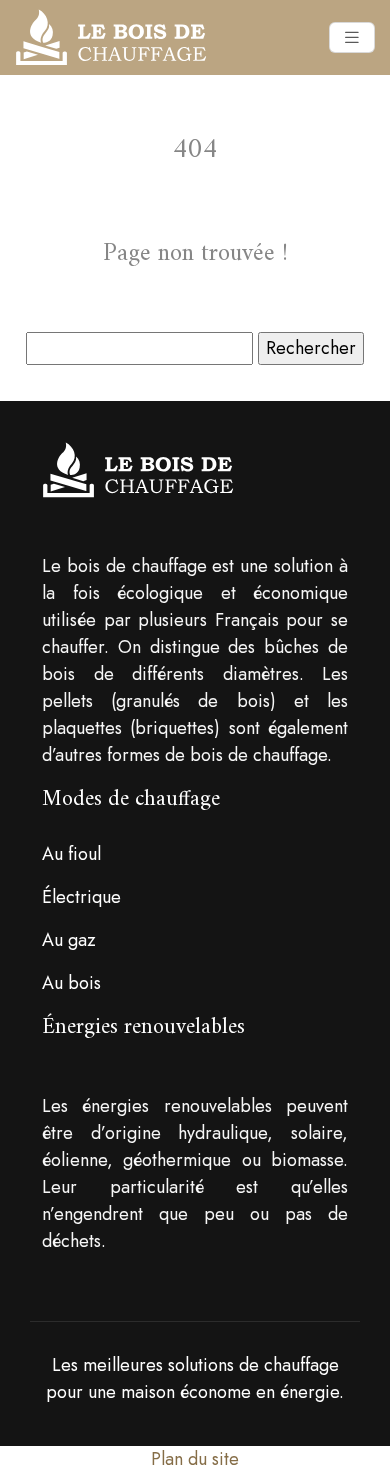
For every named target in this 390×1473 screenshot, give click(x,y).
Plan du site (195, 1459)
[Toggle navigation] (352, 38)
